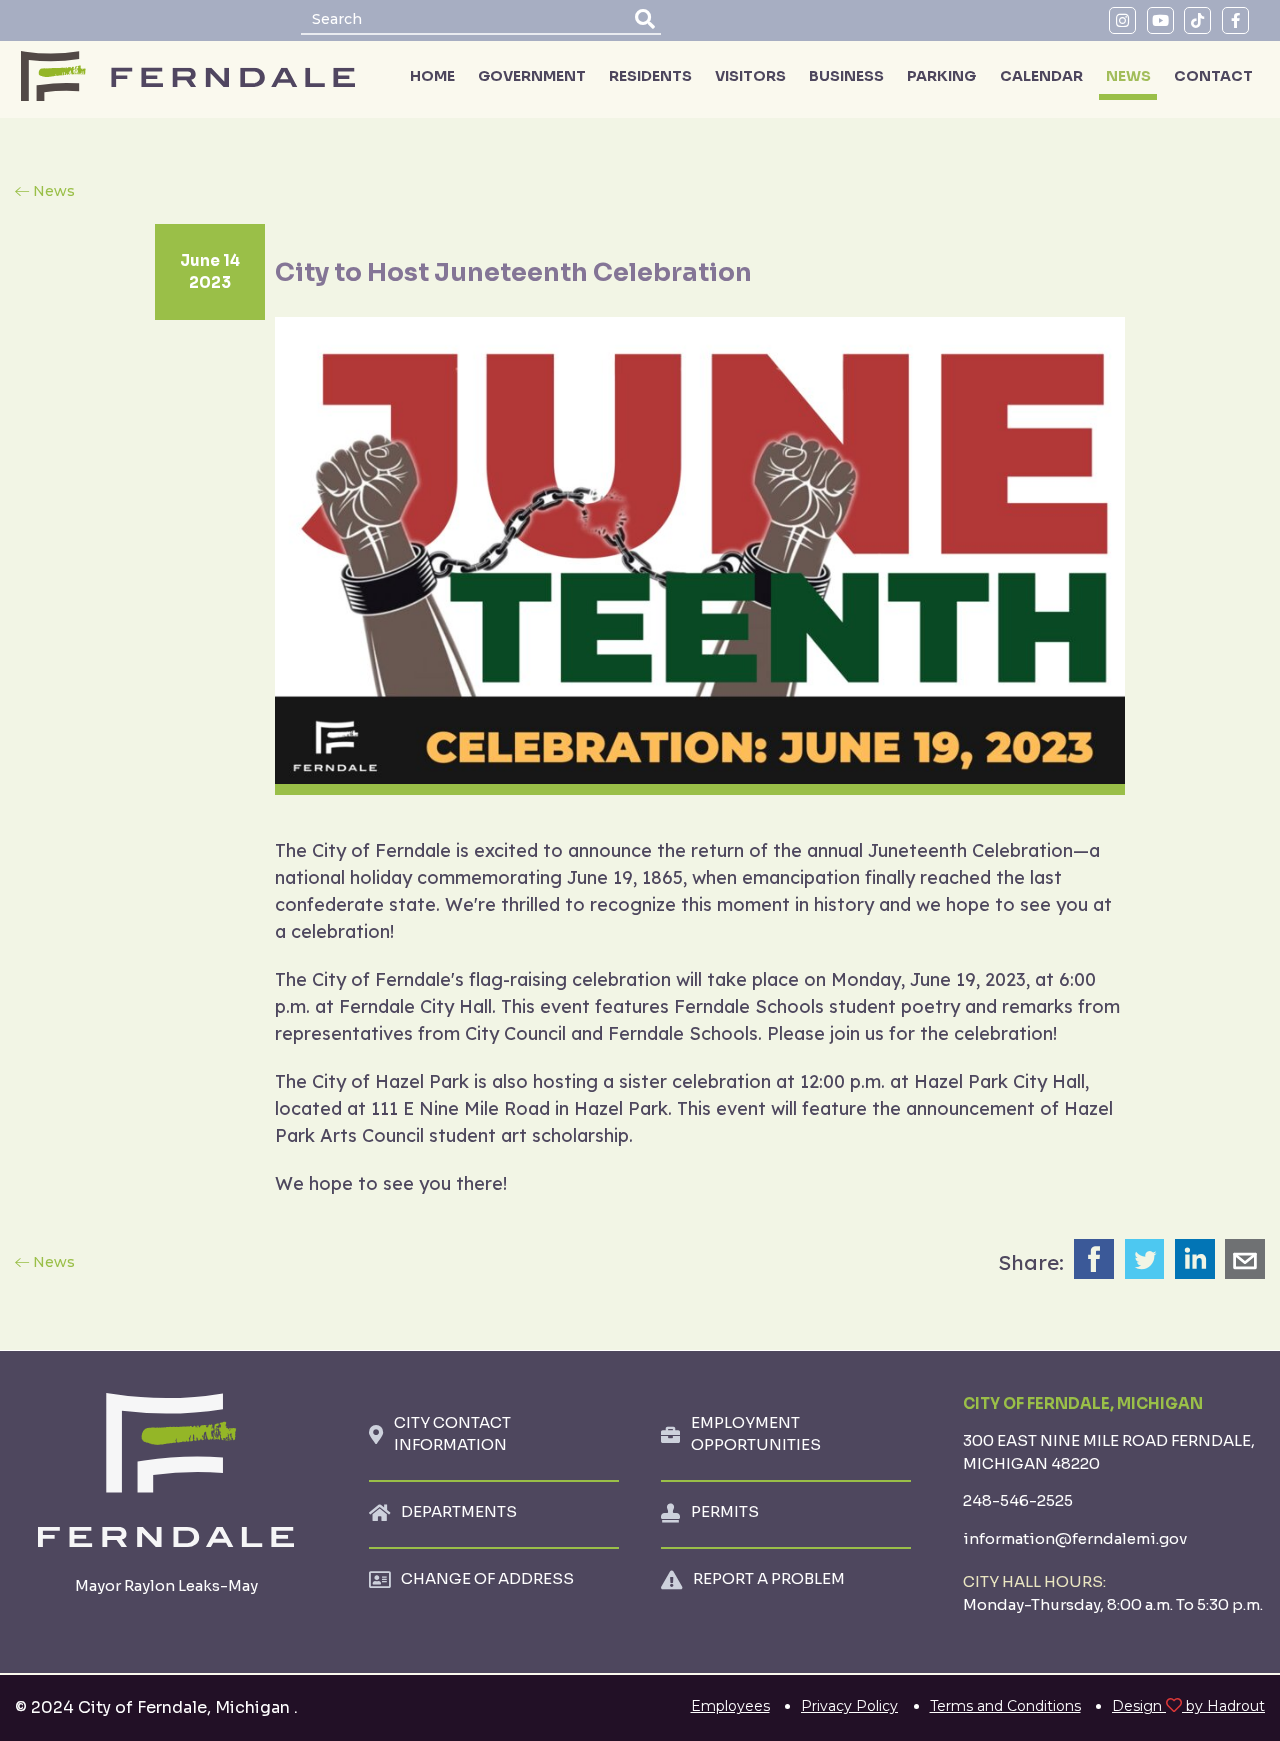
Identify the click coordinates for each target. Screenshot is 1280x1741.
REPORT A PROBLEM (769, 1578)
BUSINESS (846, 76)
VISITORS (750, 76)
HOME (432, 76)
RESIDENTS (650, 76)
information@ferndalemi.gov (1075, 1538)
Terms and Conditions (1005, 1706)
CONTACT (1213, 76)
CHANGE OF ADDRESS (487, 1578)
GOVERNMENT (532, 76)
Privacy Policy (849, 1706)
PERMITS (725, 1511)
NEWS (1128, 76)
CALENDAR (1041, 76)
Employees (730, 1706)
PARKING (941, 76)
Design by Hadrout (1188, 1706)
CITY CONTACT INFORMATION (452, 1434)
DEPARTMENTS (459, 1511)
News (54, 191)
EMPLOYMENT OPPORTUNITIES (756, 1434)
